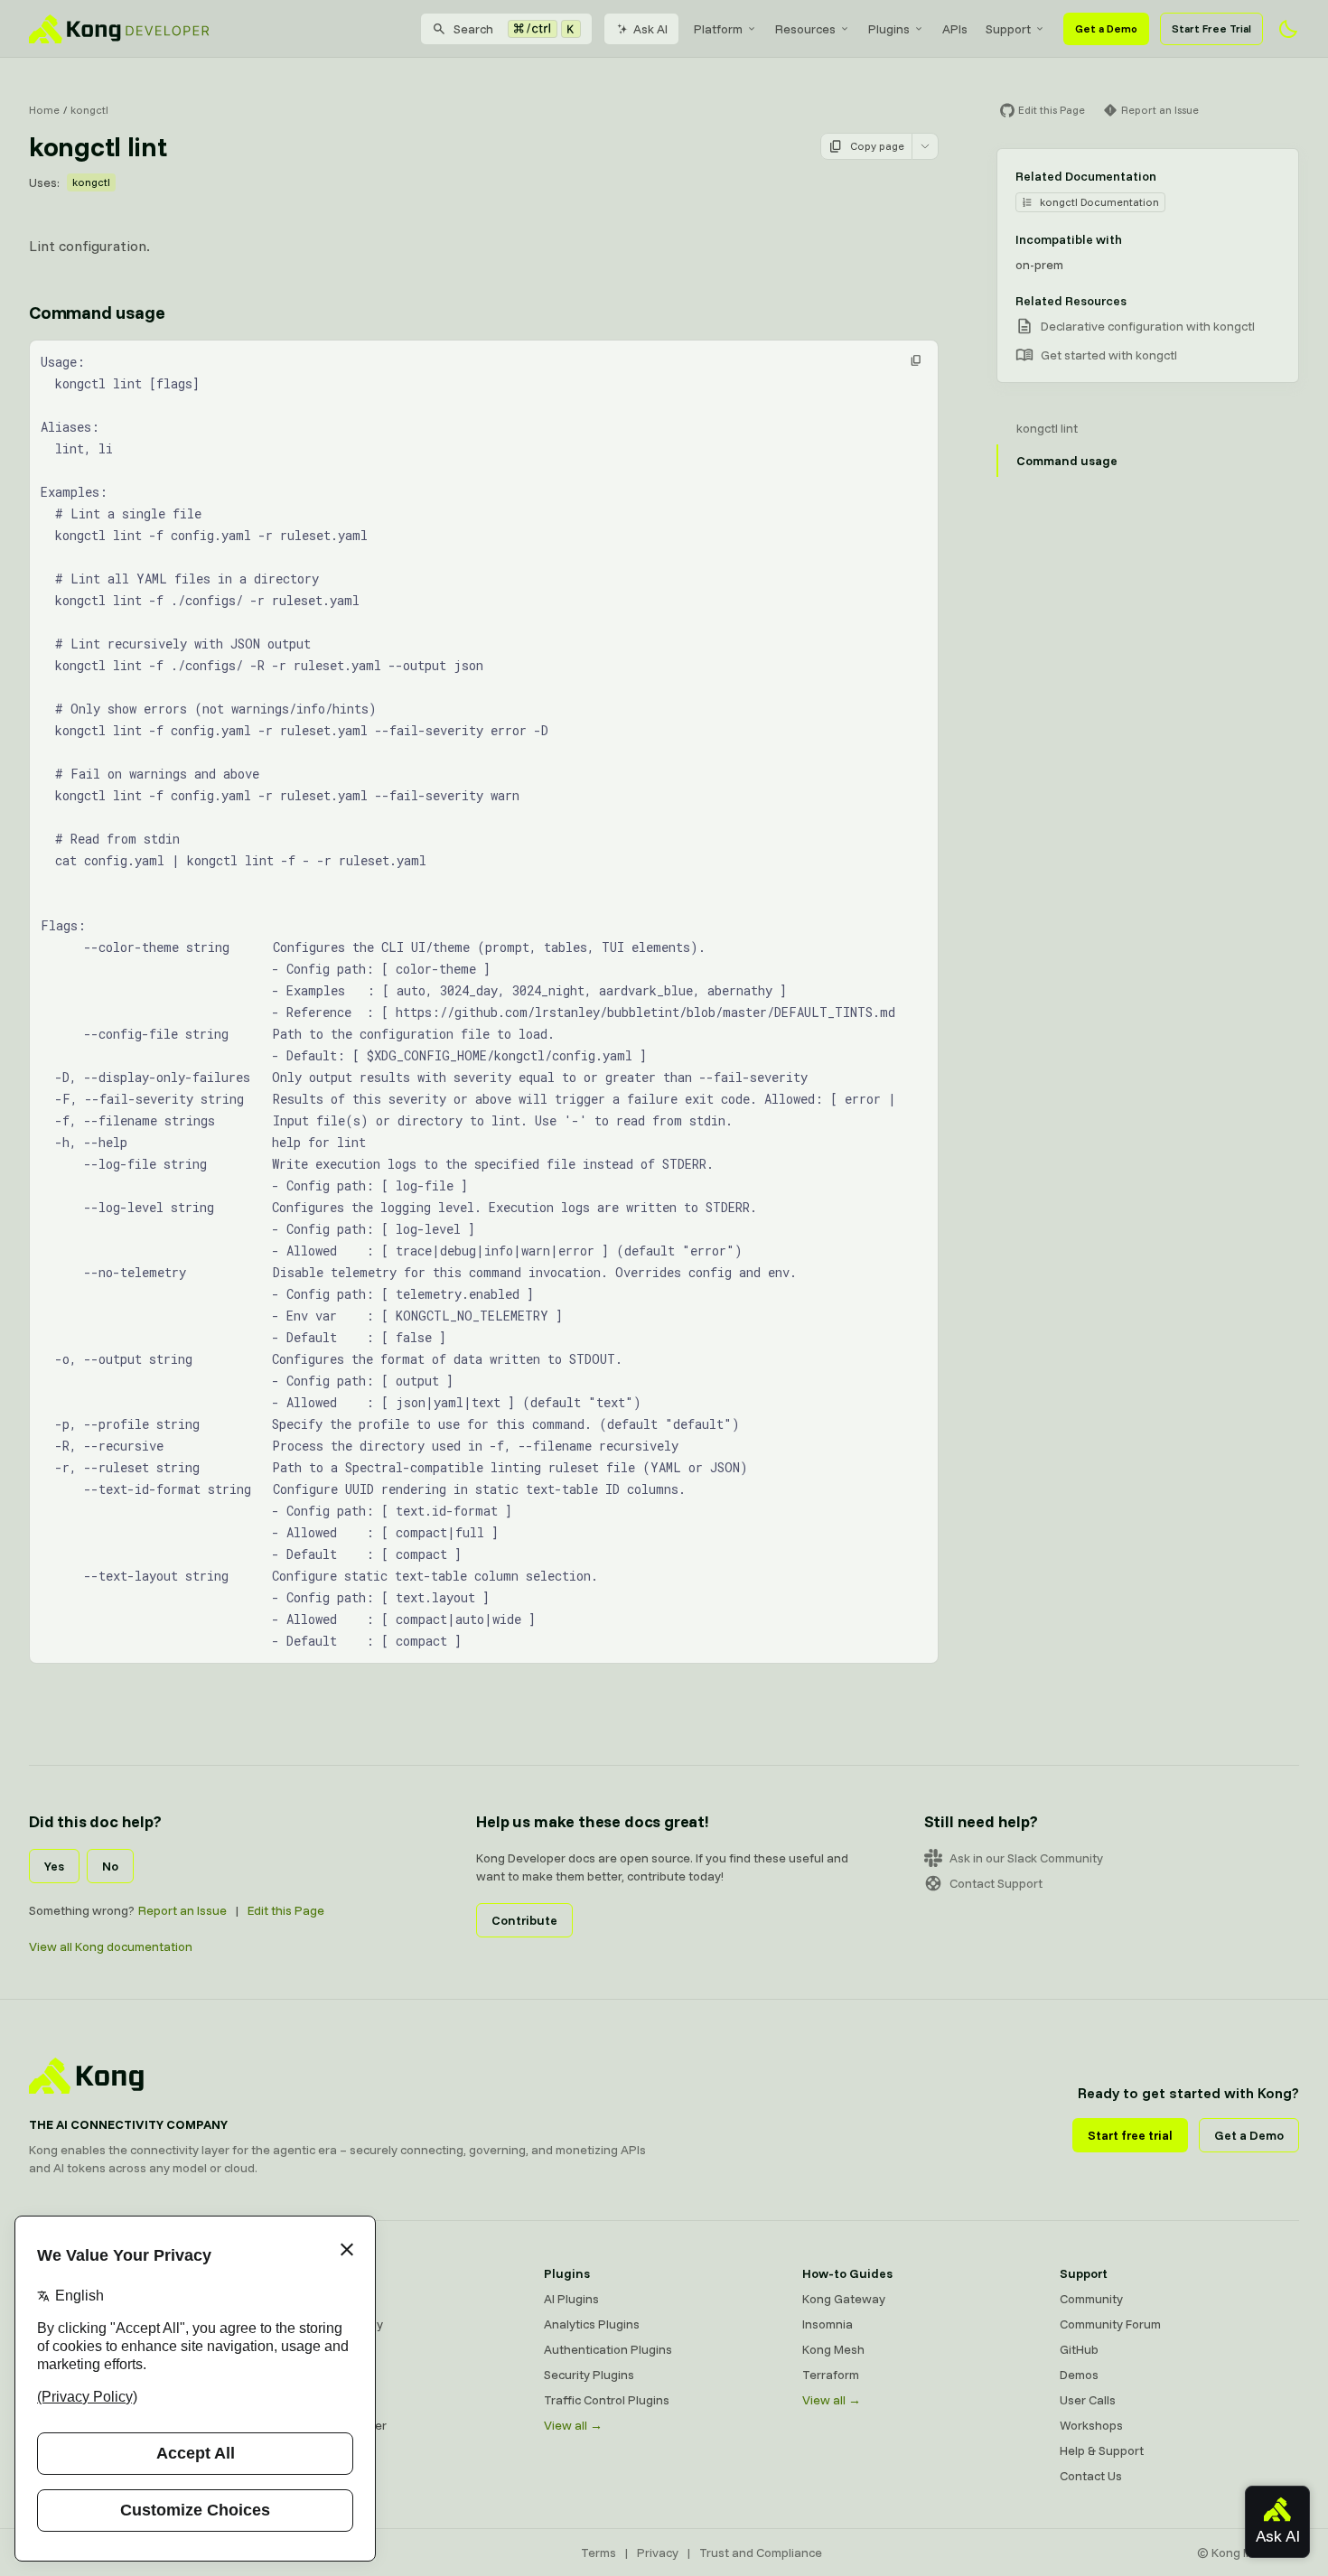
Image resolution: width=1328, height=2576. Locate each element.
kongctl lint (1047, 428)
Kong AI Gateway (335, 2324)
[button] (916, 360)
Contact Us (1091, 2476)
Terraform (831, 2375)
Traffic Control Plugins (607, 2400)
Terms (599, 2553)
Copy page (877, 146)
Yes (54, 1866)
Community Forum (1110, 2324)
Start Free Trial (1211, 28)
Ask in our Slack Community (1026, 1858)
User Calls (1088, 2400)
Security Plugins (589, 2375)
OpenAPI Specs (330, 2400)
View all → (573, 2425)
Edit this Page (286, 1910)
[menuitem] (725, 29)
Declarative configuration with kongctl (1148, 326)
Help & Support (1102, 2450)
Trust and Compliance (761, 2553)
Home (44, 110)
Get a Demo (1106, 28)
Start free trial (1130, 2135)
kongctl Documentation (1099, 202)
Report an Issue (182, 1910)
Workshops (1091, 2425)
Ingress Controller (337, 2425)
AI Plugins (571, 2299)
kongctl (89, 110)
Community (1091, 2299)
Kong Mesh (318, 2349)
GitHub (1079, 2349)
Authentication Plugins (608, 2349)
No (110, 1866)
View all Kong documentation (111, 1946)
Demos (1079, 2375)
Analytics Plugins (592, 2324)
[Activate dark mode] (1288, 29)
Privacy (658, 2553)
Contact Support (996, 1883)
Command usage (97, 312)
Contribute (524, 1920)
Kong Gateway (328, 2299)
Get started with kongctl (1109, 355)
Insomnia (312, 2375)
